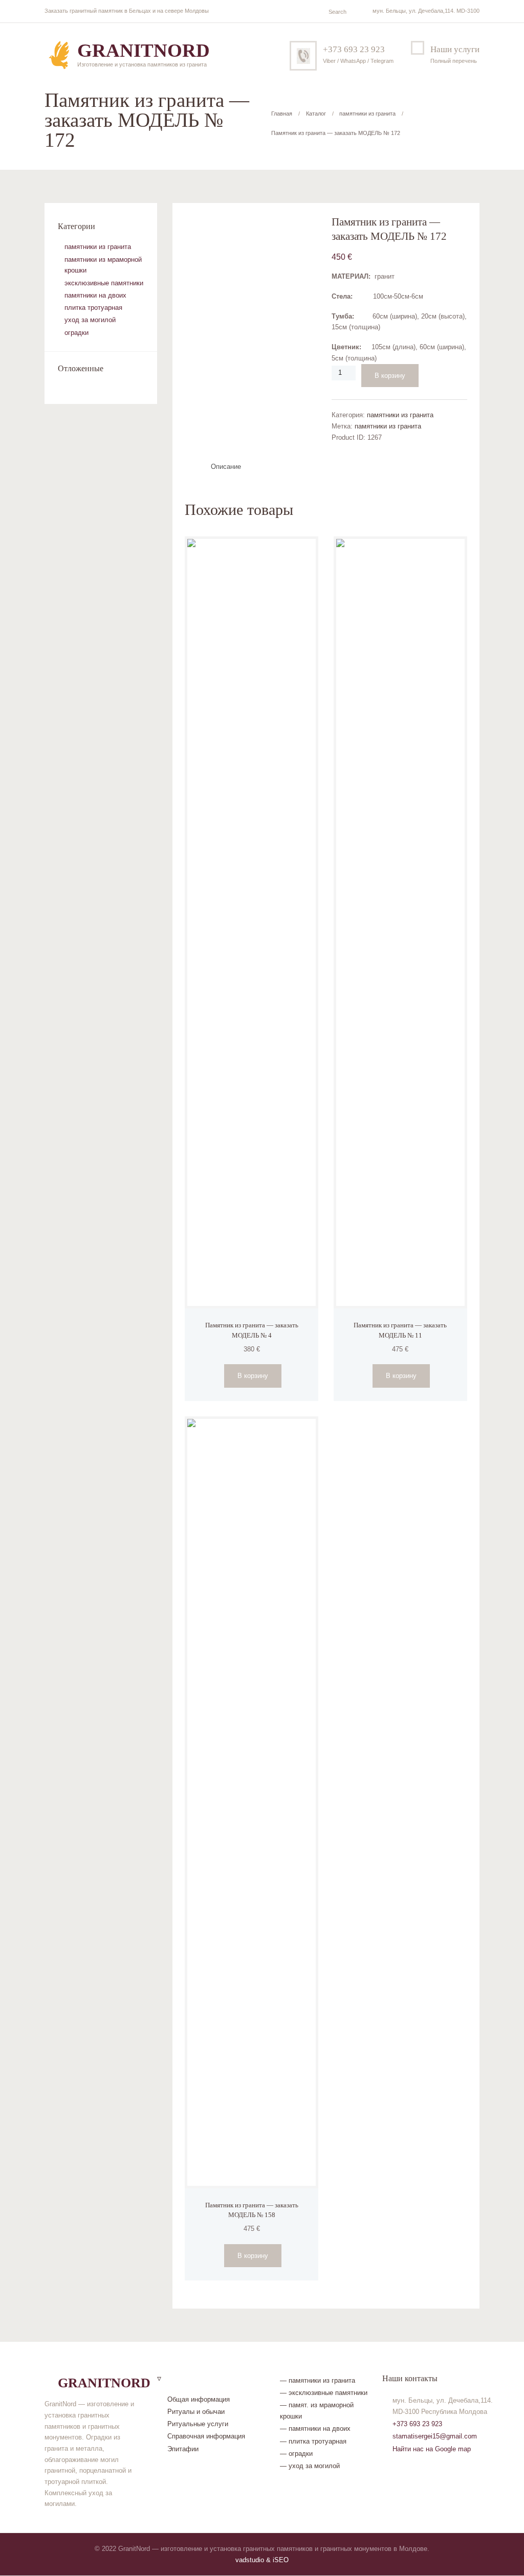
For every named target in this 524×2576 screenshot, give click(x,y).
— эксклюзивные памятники (324, 2393)
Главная (282, 114)
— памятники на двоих (315, 2428)
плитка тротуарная (93, 308)
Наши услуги (455, 49)
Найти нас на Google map (432, 2449)
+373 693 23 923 (354, 49)
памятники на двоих (95, 295)
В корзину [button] (253, 1376)
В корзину (390, 376)
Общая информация (199, 2399)
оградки (77, 333)
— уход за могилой (310, 2466)
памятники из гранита (367, 114)
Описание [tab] (226, 467)
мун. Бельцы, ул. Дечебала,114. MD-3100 (426, 11)
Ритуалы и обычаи (196, 2412)
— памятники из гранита (318, 2380)
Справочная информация (206, 2436)
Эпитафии (183, 2449)
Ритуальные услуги (198, 2424)
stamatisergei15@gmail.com (435, 2436)
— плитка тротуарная (313, 2441)
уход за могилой (90, 320)
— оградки (296, 2454)
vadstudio (250, 2560)
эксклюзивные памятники (104, 283)
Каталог (316, 114)
